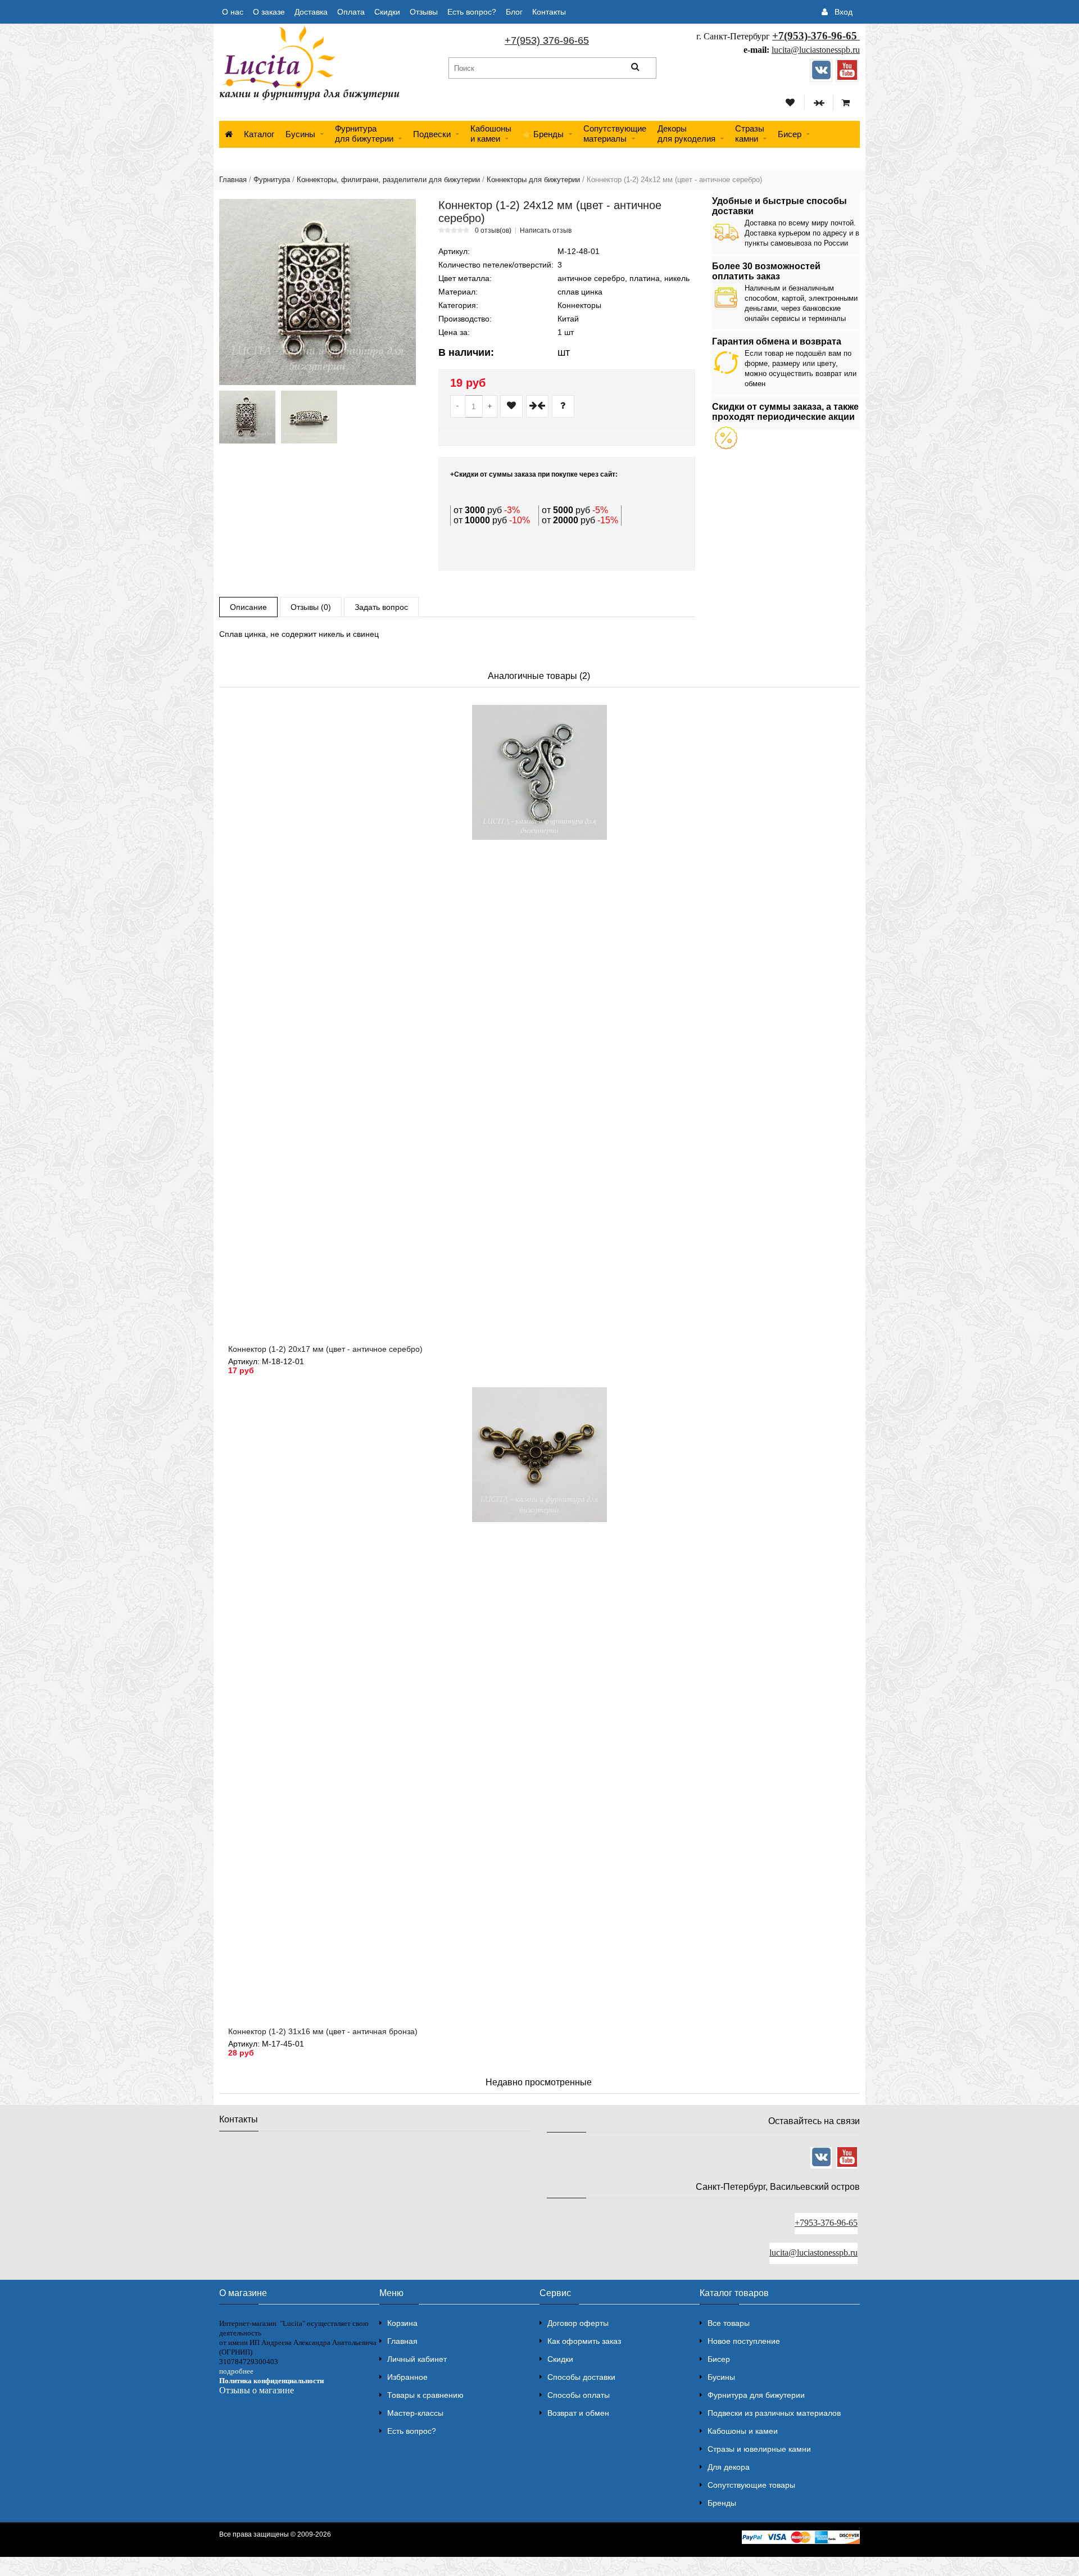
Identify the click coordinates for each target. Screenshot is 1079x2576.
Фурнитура (272, 180)
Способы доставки (581, 2377)
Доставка (311, 12)
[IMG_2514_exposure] (309, 417)
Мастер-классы (415, 2413)
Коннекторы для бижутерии (533, 180)
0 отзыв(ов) (493, 230)
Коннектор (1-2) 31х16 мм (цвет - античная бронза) (323, 2031)
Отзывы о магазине (257, 2390)
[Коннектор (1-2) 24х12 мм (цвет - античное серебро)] (318, 292)
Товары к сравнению (425, 2395)
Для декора (729, 2467)
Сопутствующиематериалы (615, 133)
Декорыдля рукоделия (686, 133)
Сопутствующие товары (751, 2485)
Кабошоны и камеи (743, 2431)
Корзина (402, 2323)
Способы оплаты (579, 2395)
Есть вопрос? (472, 12)
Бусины (300, 134)
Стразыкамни (750, 133)
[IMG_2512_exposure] (247, 417)
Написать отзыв (546, 230)
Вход (844, 12)
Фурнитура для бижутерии (364, 133)
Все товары (729, 2323)
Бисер (790, 134)
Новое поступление (744, 2341)
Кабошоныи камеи (491, 133)
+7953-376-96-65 (826, 2223)
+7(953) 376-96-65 (547, 40)
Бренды (722, 2503)
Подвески (432, 134)
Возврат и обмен (578, 2413)
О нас (233, 12)
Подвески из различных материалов (774, 2413)
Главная (233, 180)
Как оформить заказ (584, 2341)
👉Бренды (543, 134)
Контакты (549, 12)
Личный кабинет (417, 2359)
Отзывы (424, 12)
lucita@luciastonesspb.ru (816, 50)
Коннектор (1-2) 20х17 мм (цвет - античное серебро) (325, 1349)
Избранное (407, 2377)
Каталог (259, 134)
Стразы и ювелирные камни (759, 2449)
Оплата (351, 12)
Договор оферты (578, 2323)
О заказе (269, 12)
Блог (514, 12)
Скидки (387, 12)
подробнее (236, 2371)
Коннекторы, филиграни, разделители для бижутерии (388, 180)
